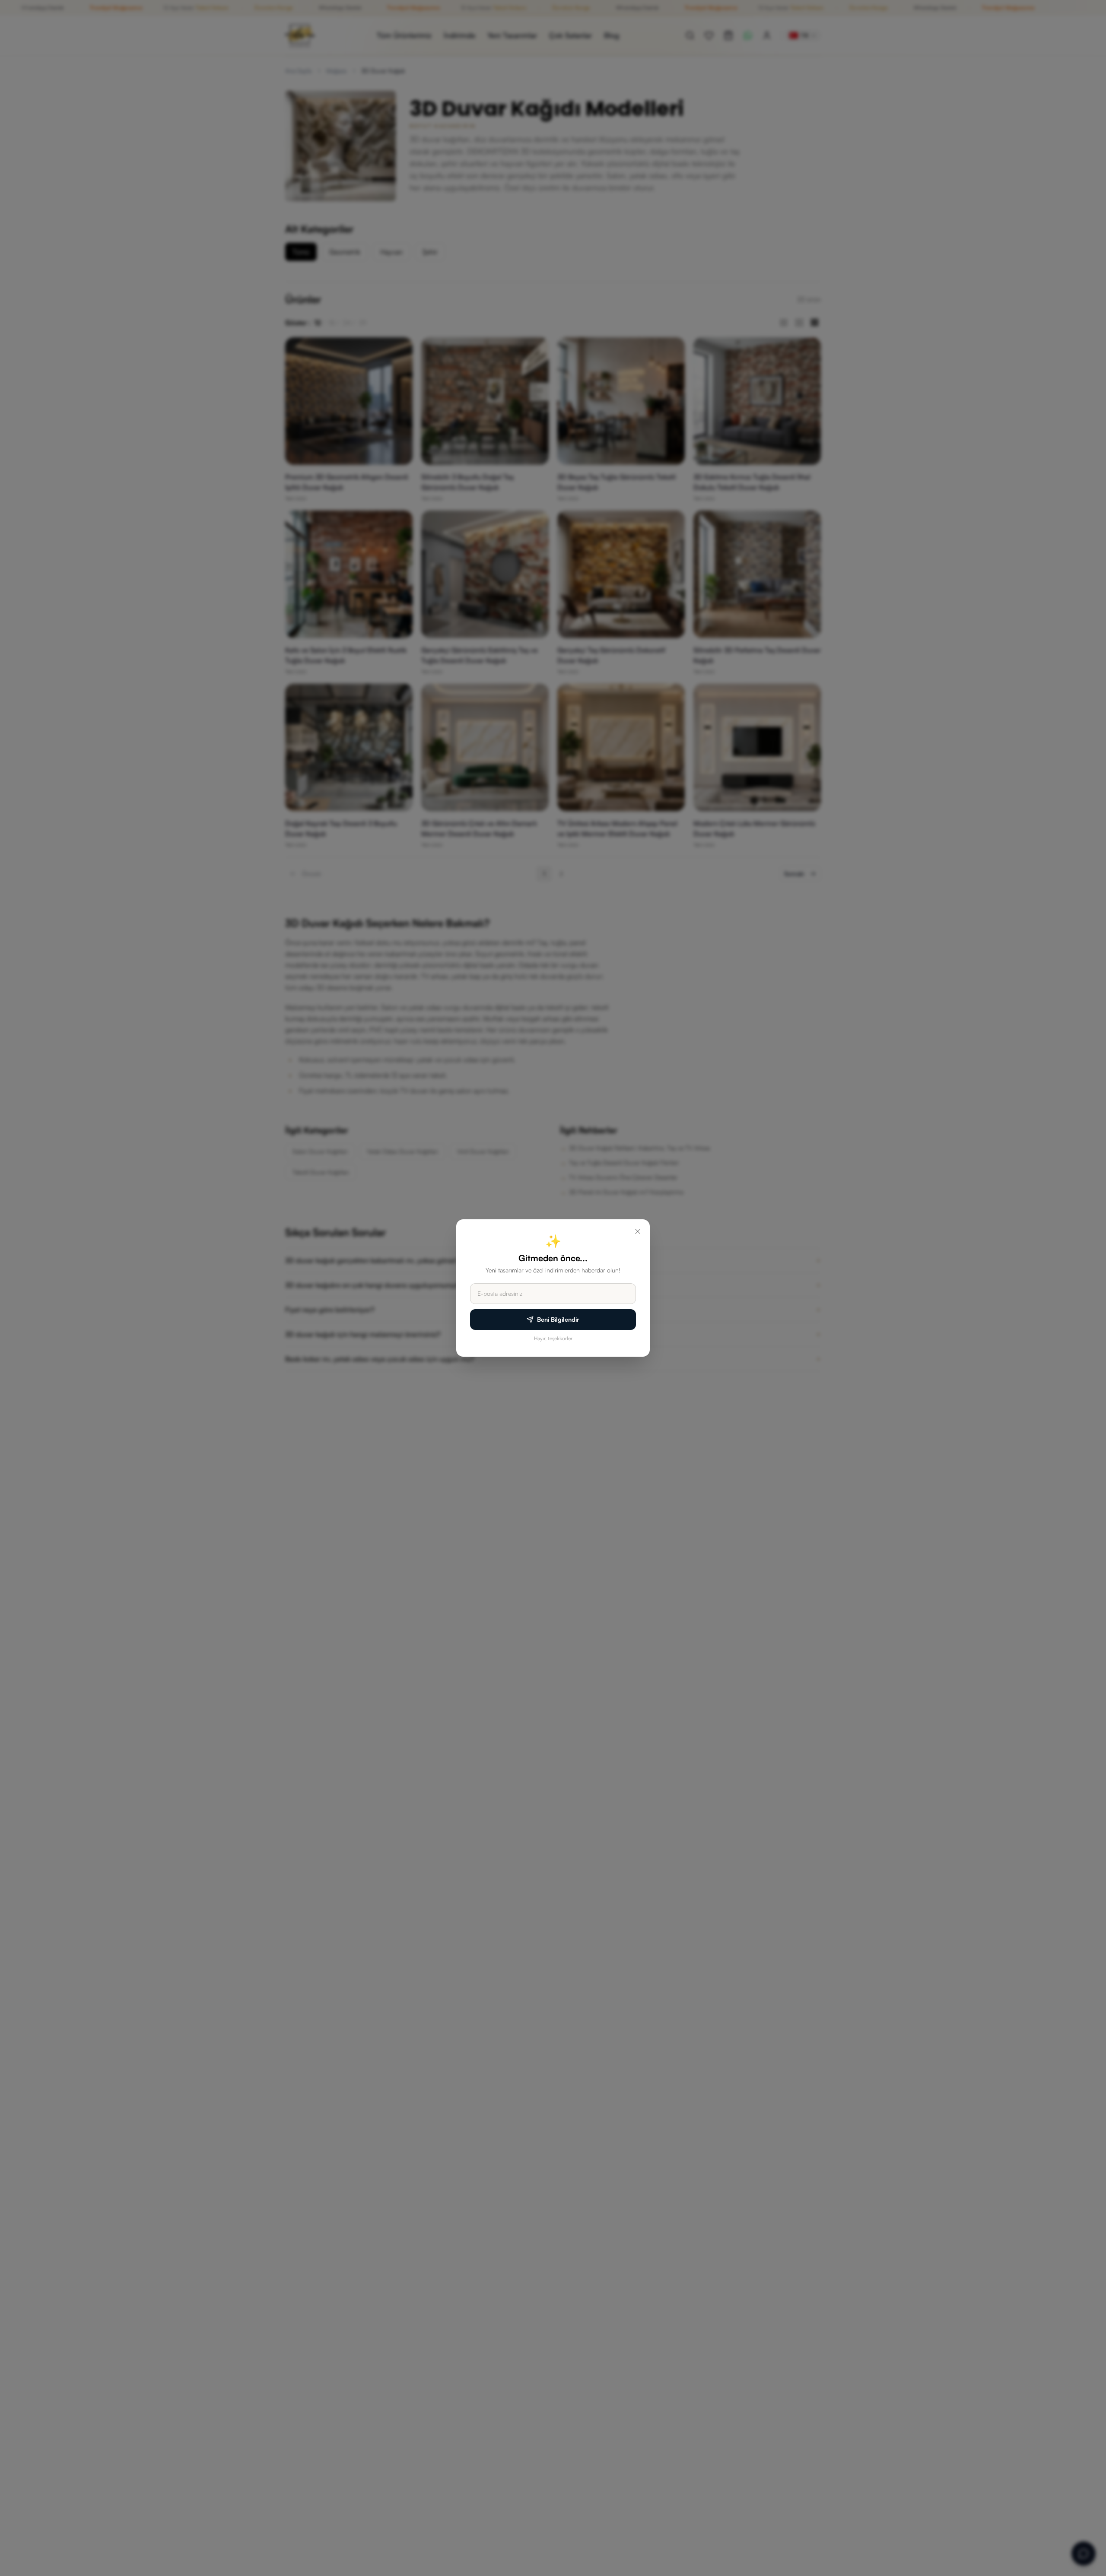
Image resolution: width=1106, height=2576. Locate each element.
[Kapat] (638, 1231)
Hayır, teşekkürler (553, 1338)
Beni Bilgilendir (558, 1319)
